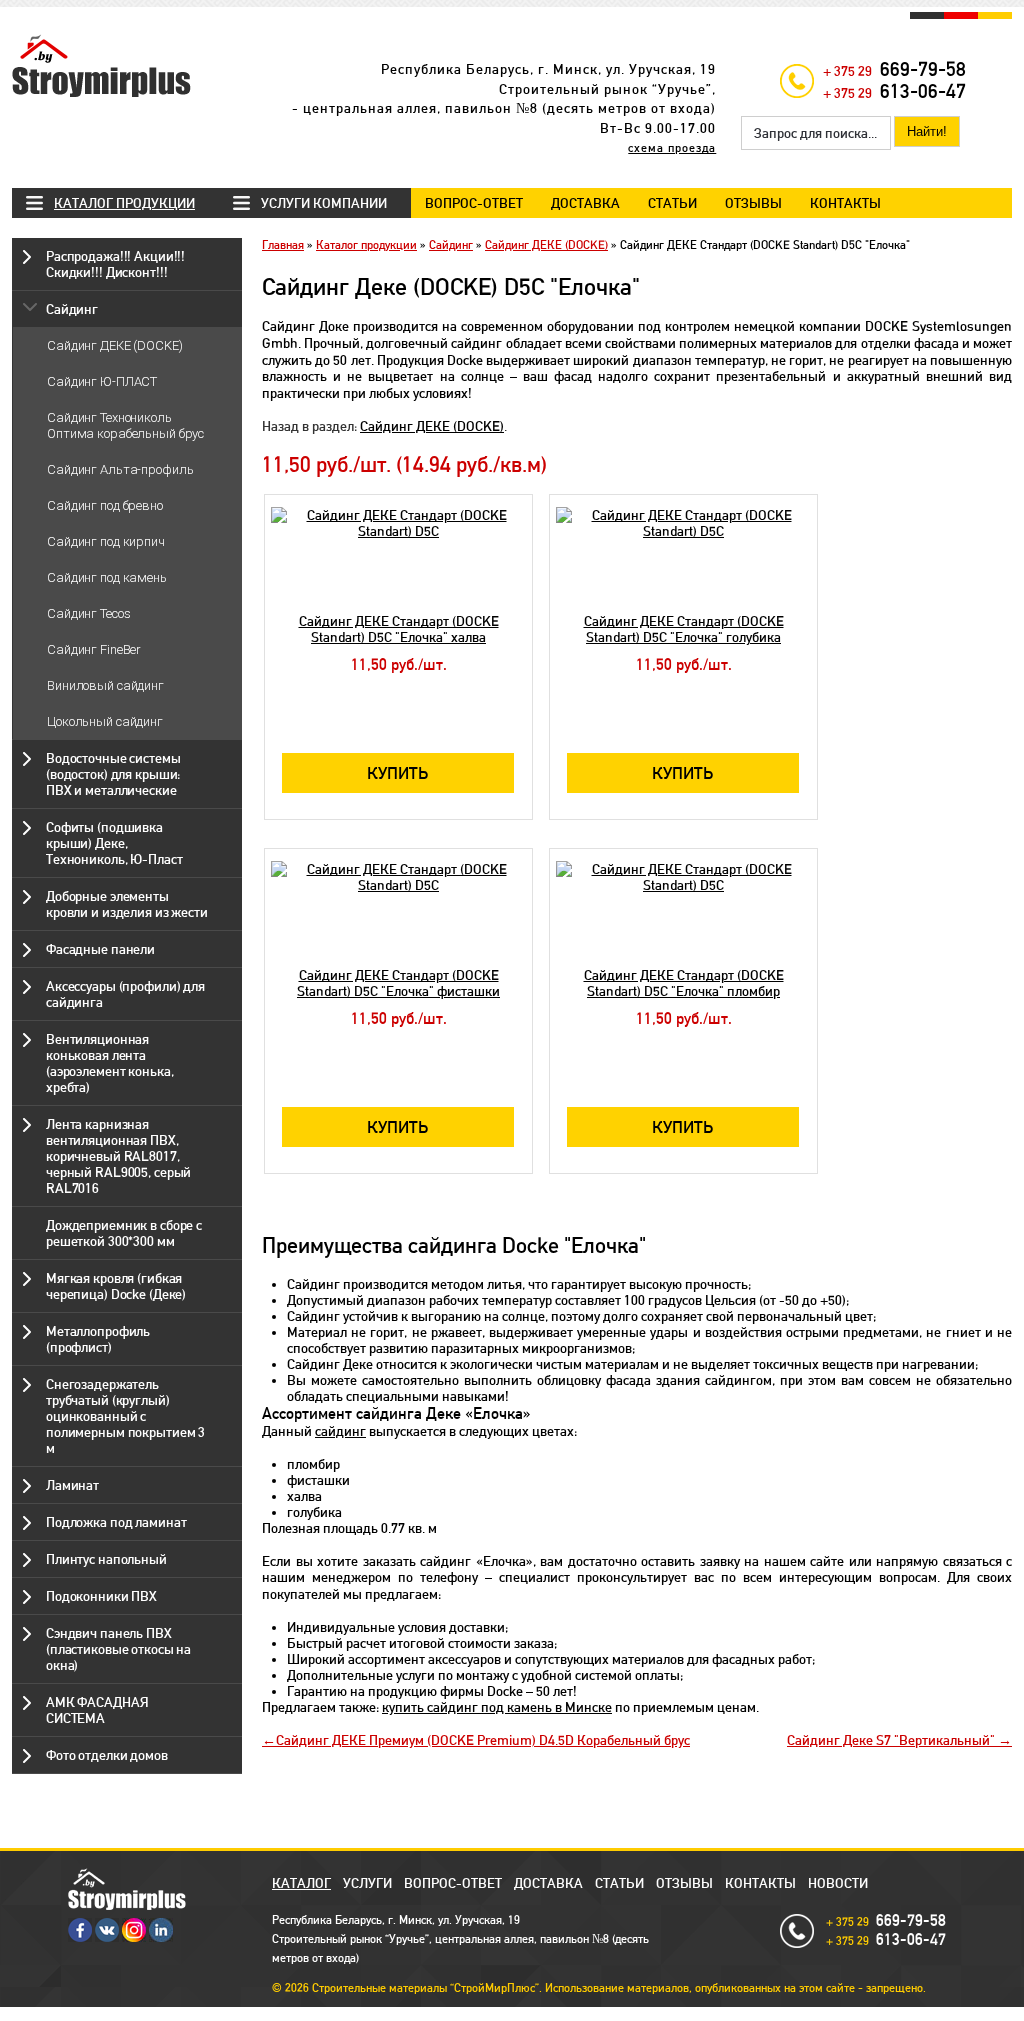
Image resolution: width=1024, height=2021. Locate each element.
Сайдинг (72, 309)
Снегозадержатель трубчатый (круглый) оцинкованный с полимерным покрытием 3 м (125, 1416)
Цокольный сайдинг (105, 721)
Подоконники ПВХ (101, 1596)
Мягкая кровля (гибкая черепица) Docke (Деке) (116, 1286)
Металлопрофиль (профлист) (98, 1339)
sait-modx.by (476, 2014)
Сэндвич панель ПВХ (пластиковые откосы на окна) (118, 1649)
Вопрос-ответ (474, 203)
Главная (283, 245)
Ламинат (72, 1485)
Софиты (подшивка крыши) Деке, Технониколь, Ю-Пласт (114, 843)
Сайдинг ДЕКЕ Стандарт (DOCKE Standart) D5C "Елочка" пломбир (684, 983)
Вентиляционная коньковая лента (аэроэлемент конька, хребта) (109, 1063)
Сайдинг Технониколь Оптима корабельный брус (125, 425)
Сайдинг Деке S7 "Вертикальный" (892, 1740)
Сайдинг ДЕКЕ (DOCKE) (115, 345)
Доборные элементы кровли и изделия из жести (127, 904)
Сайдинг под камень (107, 577)
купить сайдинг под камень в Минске (497, 1707)
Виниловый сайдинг (105, 685)
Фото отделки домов (107, 1755)
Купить (398, 773)
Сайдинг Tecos (88, 613)
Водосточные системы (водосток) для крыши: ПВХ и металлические (113, 774)
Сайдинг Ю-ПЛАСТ (102, 381)
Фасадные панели (100, 949)
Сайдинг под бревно (105, 505)
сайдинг (340, 1431)
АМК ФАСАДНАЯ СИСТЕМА (97, 1710)
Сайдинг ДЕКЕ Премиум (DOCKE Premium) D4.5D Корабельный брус (483, 1740)
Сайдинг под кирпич (106, 541)
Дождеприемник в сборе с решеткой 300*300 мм (124, 1233)
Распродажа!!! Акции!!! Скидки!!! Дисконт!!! (115, 264)
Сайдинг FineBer (94, 649)
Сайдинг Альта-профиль (120, 469)
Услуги (367, 1883)
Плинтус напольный (106, 1559)
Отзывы (753, 203)
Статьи (672, 203)
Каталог (301, 1883)
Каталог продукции (124, 203)
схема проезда (672, 148)
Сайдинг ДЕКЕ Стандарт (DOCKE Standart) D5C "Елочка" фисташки (398, 983)
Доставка (585, 203)
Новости (838, 1883)
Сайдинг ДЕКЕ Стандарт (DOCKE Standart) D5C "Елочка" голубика (684, 629)
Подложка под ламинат (116, 1522)
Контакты (845, 203)
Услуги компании (324, 203)
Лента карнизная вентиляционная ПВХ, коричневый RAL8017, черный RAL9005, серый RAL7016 (118, 1156)
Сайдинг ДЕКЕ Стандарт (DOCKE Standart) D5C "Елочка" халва (399, 629)
